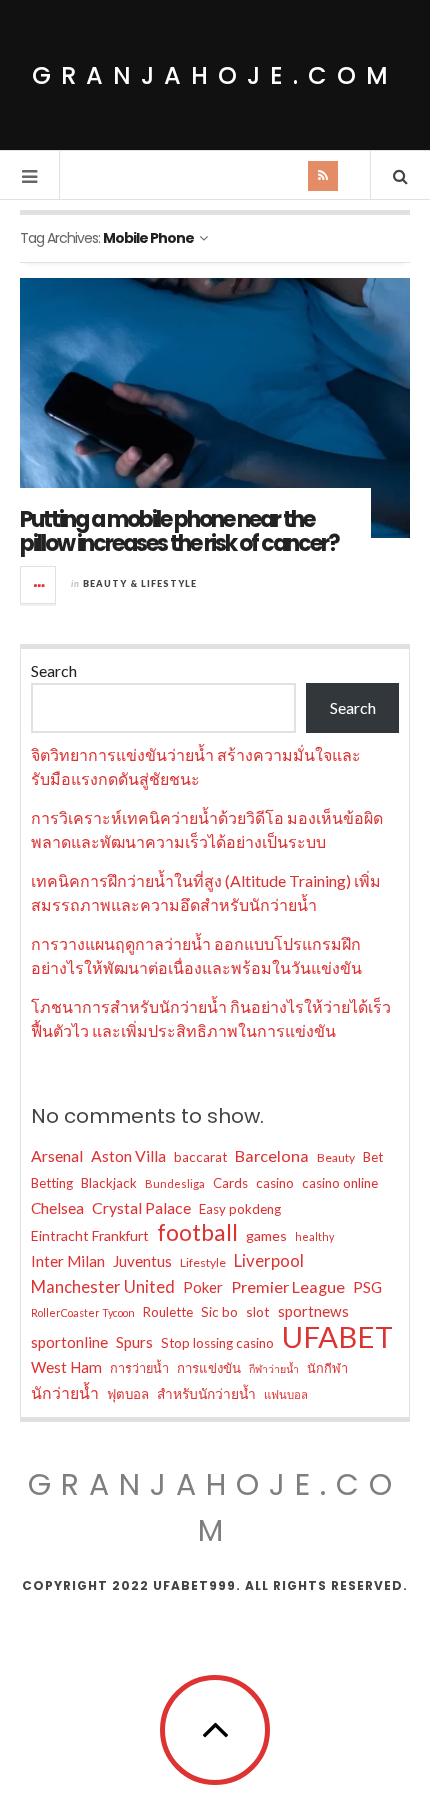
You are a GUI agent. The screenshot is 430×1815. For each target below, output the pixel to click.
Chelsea (57, 1208)
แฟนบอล (286, 1394)
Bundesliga (175, 1183)
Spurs (134, 1342)
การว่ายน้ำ (139, 1368)
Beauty (336, 1157)
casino (275, 1183)
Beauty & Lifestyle (140, 583)
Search (54, 670)
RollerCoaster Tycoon (83, 1312)
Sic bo (219, 1312)
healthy (314, 1236)
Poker (203, 1287)
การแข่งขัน (209, 1368)
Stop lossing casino (217, 1343)
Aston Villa (128, 1155)
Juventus (142, 1261)
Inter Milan (68, 1261)
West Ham (66, 1367)
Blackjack (109, 1183)
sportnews (313, 1311)
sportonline (69, 1342)
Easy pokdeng (240, 1209)
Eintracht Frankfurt (90, 1235)
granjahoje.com (215, 75)
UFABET (337, 1337)
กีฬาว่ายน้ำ (274, 1368)
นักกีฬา (327, 1368)
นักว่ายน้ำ (65, 1392)
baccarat (200, 1157)
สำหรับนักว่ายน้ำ (206, 1393)
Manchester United (103, 1287)
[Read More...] (39, 585)
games (266, 1235)
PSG (367, 1287)
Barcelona (272, 1155)
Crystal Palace (141, 1207)
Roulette (168, 1312)
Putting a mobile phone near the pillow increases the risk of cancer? (179, 531)
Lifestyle (203, 1262)
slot (258, 1311)
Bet (373, 1157)
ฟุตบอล (128, 1394)
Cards (230, 1183)
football (197, 1233)
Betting (52, 1183)
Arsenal (57, 1155)
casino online (340, 1183)
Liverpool (269, 1260)
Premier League (288, 1286)
